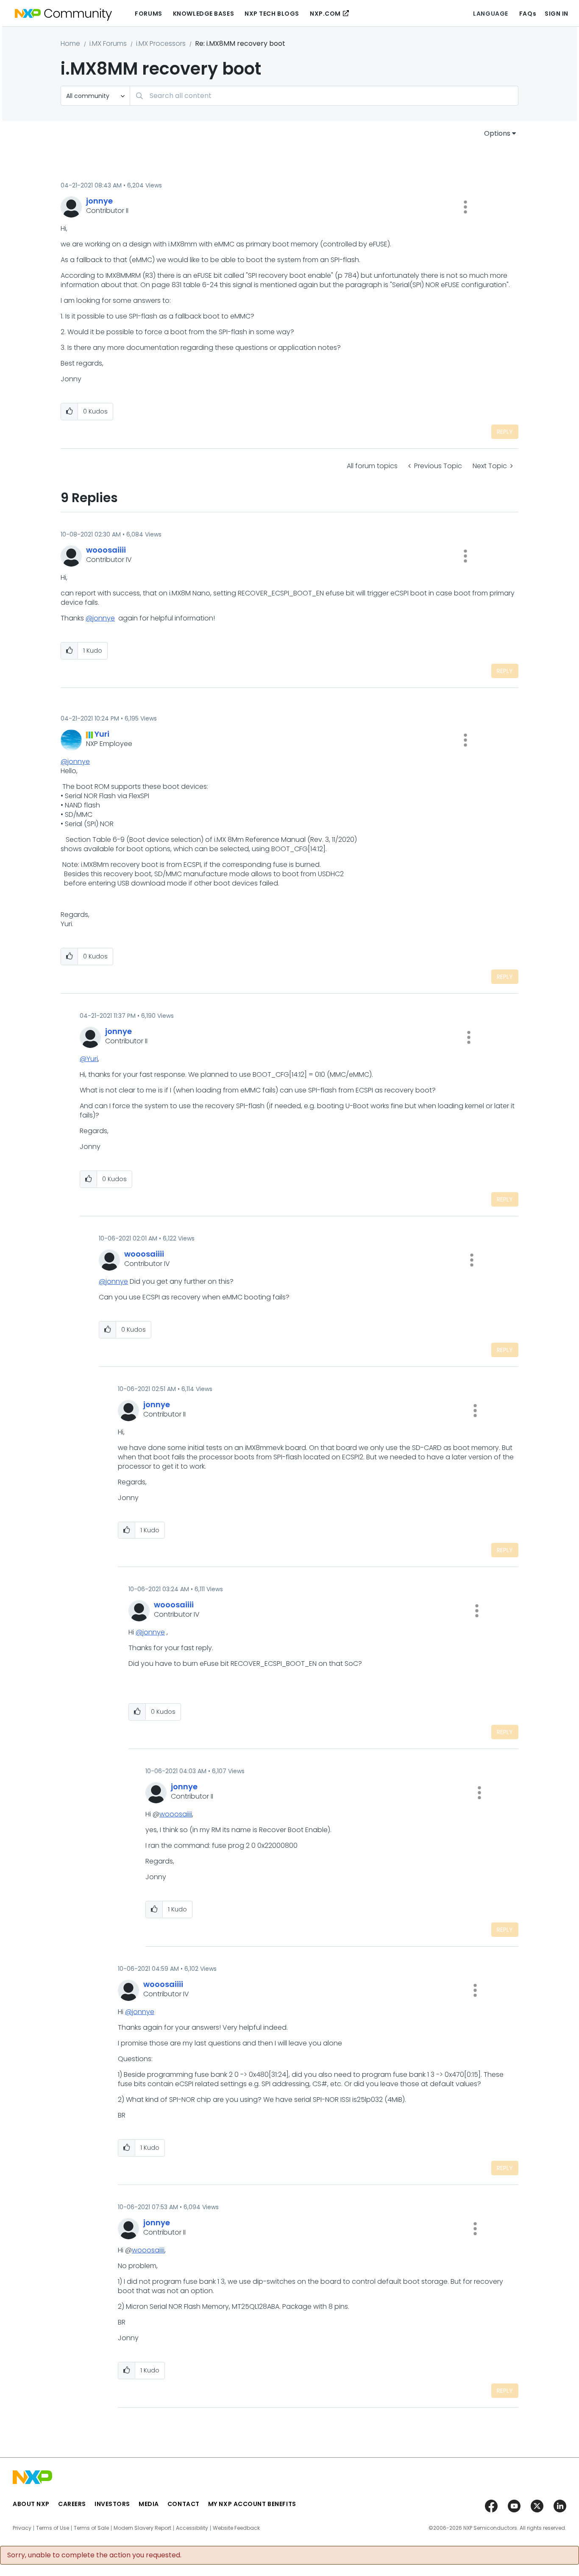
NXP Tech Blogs (272, 14)
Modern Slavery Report (142, 2528)
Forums (148, 14)
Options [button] (497, 133)
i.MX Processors (161, 43)
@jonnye (100, 618)
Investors (112, 2504)
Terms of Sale (91, 2528)
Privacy (22, 2528)
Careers (72, 2504)
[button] (465, 207)
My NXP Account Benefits (252, 2504)
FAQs (528, 14)
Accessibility (192, 2528)
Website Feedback (236, 2528)
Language (490, 14)
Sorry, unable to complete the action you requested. (94, 2555)
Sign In (557, 14)
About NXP (31, 2504)
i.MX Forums (108, 43)
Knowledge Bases (203, 14)
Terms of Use (53, 2528)
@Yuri (89, 1059)
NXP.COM (325, 14)
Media (149, 2504)
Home (70, 43)
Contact (184, 2504)
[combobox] (324, 96)
